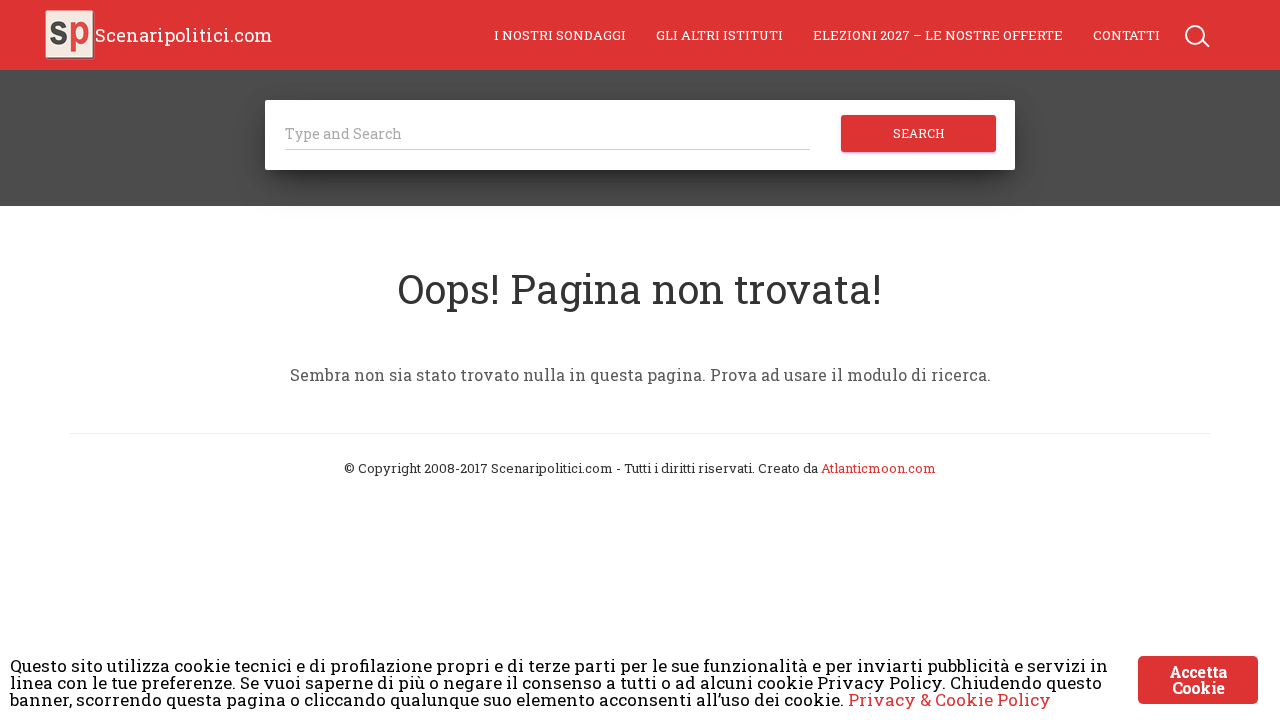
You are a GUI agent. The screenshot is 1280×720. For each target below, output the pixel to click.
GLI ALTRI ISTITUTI (719, 35)
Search (918, 133)
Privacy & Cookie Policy (949, 699)
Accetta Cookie (1198, 679)
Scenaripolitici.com (183, 35)
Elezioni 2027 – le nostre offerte (938, 35)
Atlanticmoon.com (878, 468)
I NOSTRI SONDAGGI (560, 35)
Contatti (1126, 35)
